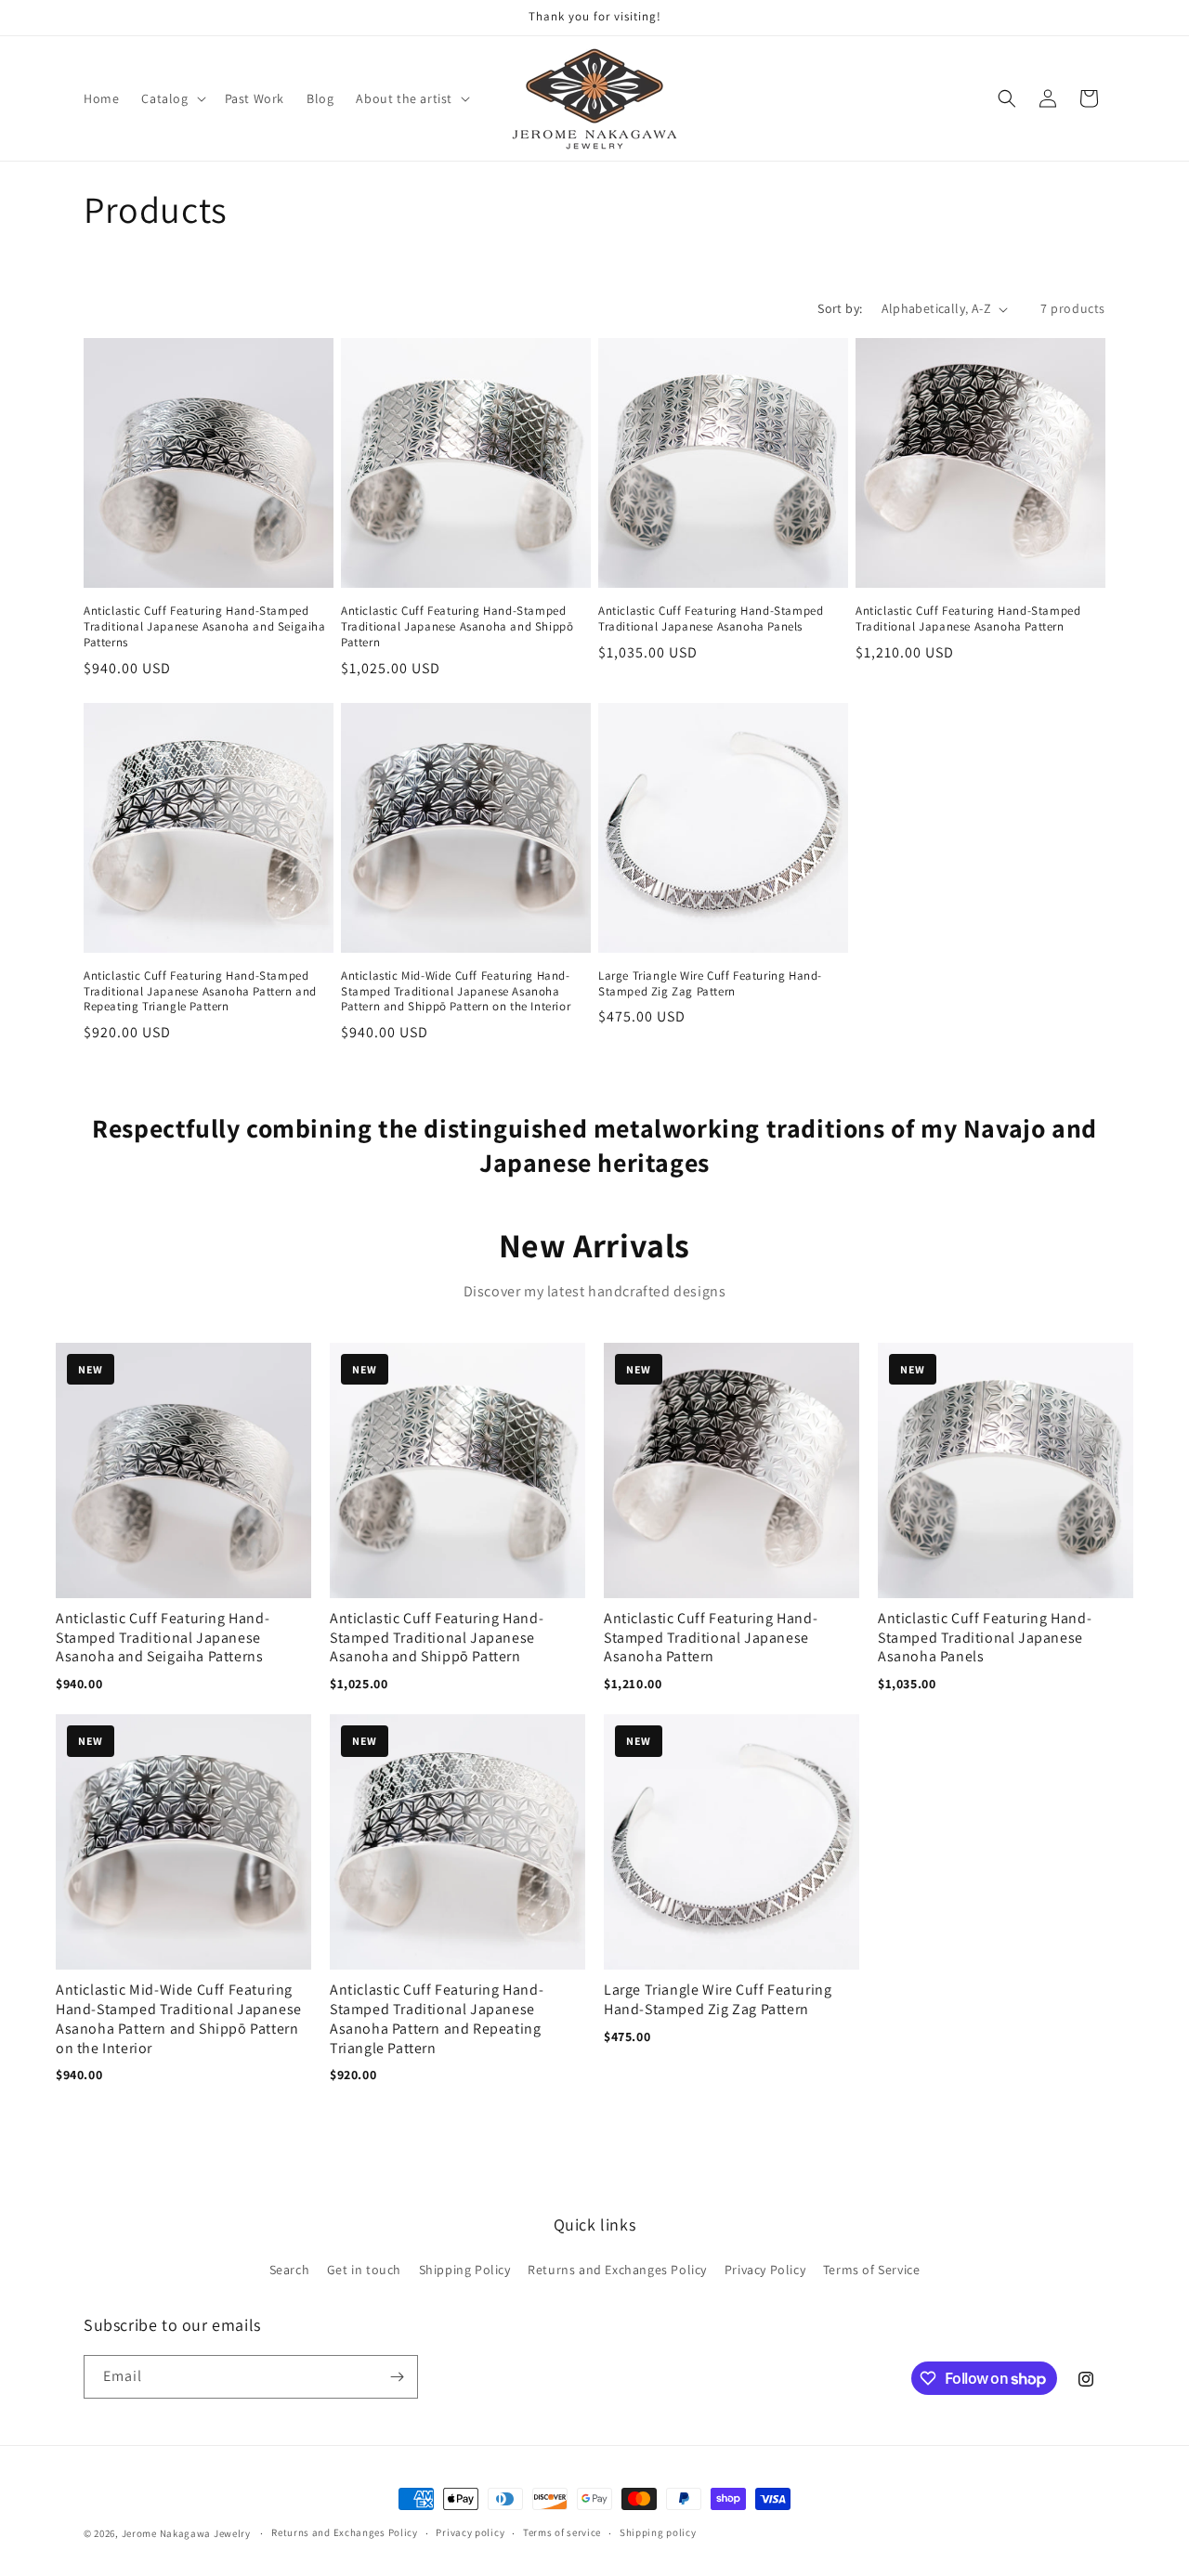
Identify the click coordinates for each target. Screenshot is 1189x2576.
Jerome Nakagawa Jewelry (186, 2533)
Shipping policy (658, 2532)
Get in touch (364, 2270)
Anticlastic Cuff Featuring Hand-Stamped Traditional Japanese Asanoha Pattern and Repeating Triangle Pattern (200, 992)
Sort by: (840, 308)
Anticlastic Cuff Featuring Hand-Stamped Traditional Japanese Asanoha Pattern (968, 619)
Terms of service (562, 2532)
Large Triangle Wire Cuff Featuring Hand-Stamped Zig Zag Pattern (710, 984)
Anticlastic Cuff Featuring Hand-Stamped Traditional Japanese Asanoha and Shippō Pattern (457, 627)
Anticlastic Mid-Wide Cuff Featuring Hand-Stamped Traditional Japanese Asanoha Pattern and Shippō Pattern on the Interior (456, 992)
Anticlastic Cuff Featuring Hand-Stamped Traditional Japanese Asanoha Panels (711, 619)
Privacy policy (470, 2532)
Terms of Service (872, 2270)
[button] (171, 98)
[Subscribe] (397, 2377)
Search (290, 2270)
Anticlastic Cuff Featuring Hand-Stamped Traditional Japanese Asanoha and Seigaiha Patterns (205, 627)
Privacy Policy (765, 2270)
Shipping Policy (465, 2270)
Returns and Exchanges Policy (617, 2270)
